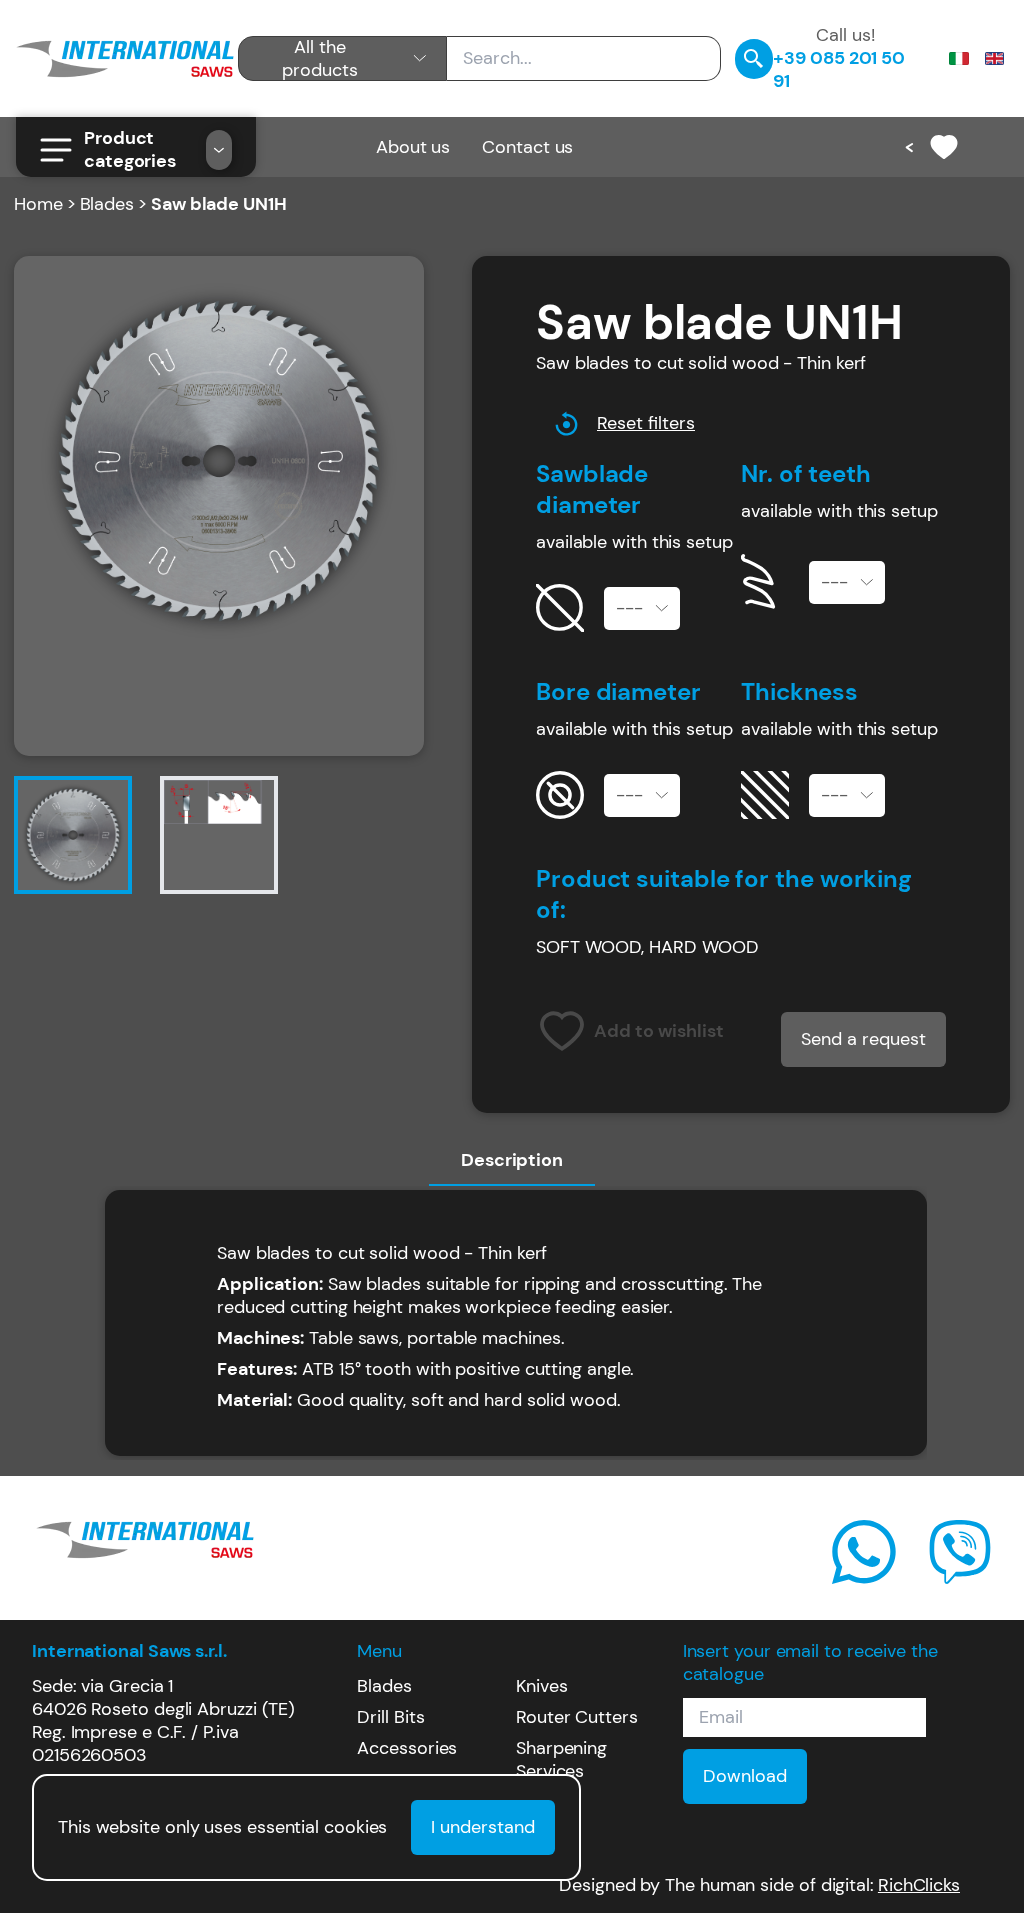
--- (629, 608)
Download (745, 1776)
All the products (320, 58)
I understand (483, 1827)
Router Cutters (577, 1717)
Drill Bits (390, 1717)
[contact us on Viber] (960, 1552)
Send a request (863, 1039)
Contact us (527, 147)
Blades (107, 204)
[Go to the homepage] (125, 59)
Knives (541, 1686)
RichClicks (919, 1885)
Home (38, 204)
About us (413, 147)
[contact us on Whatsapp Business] (864, 1552)
